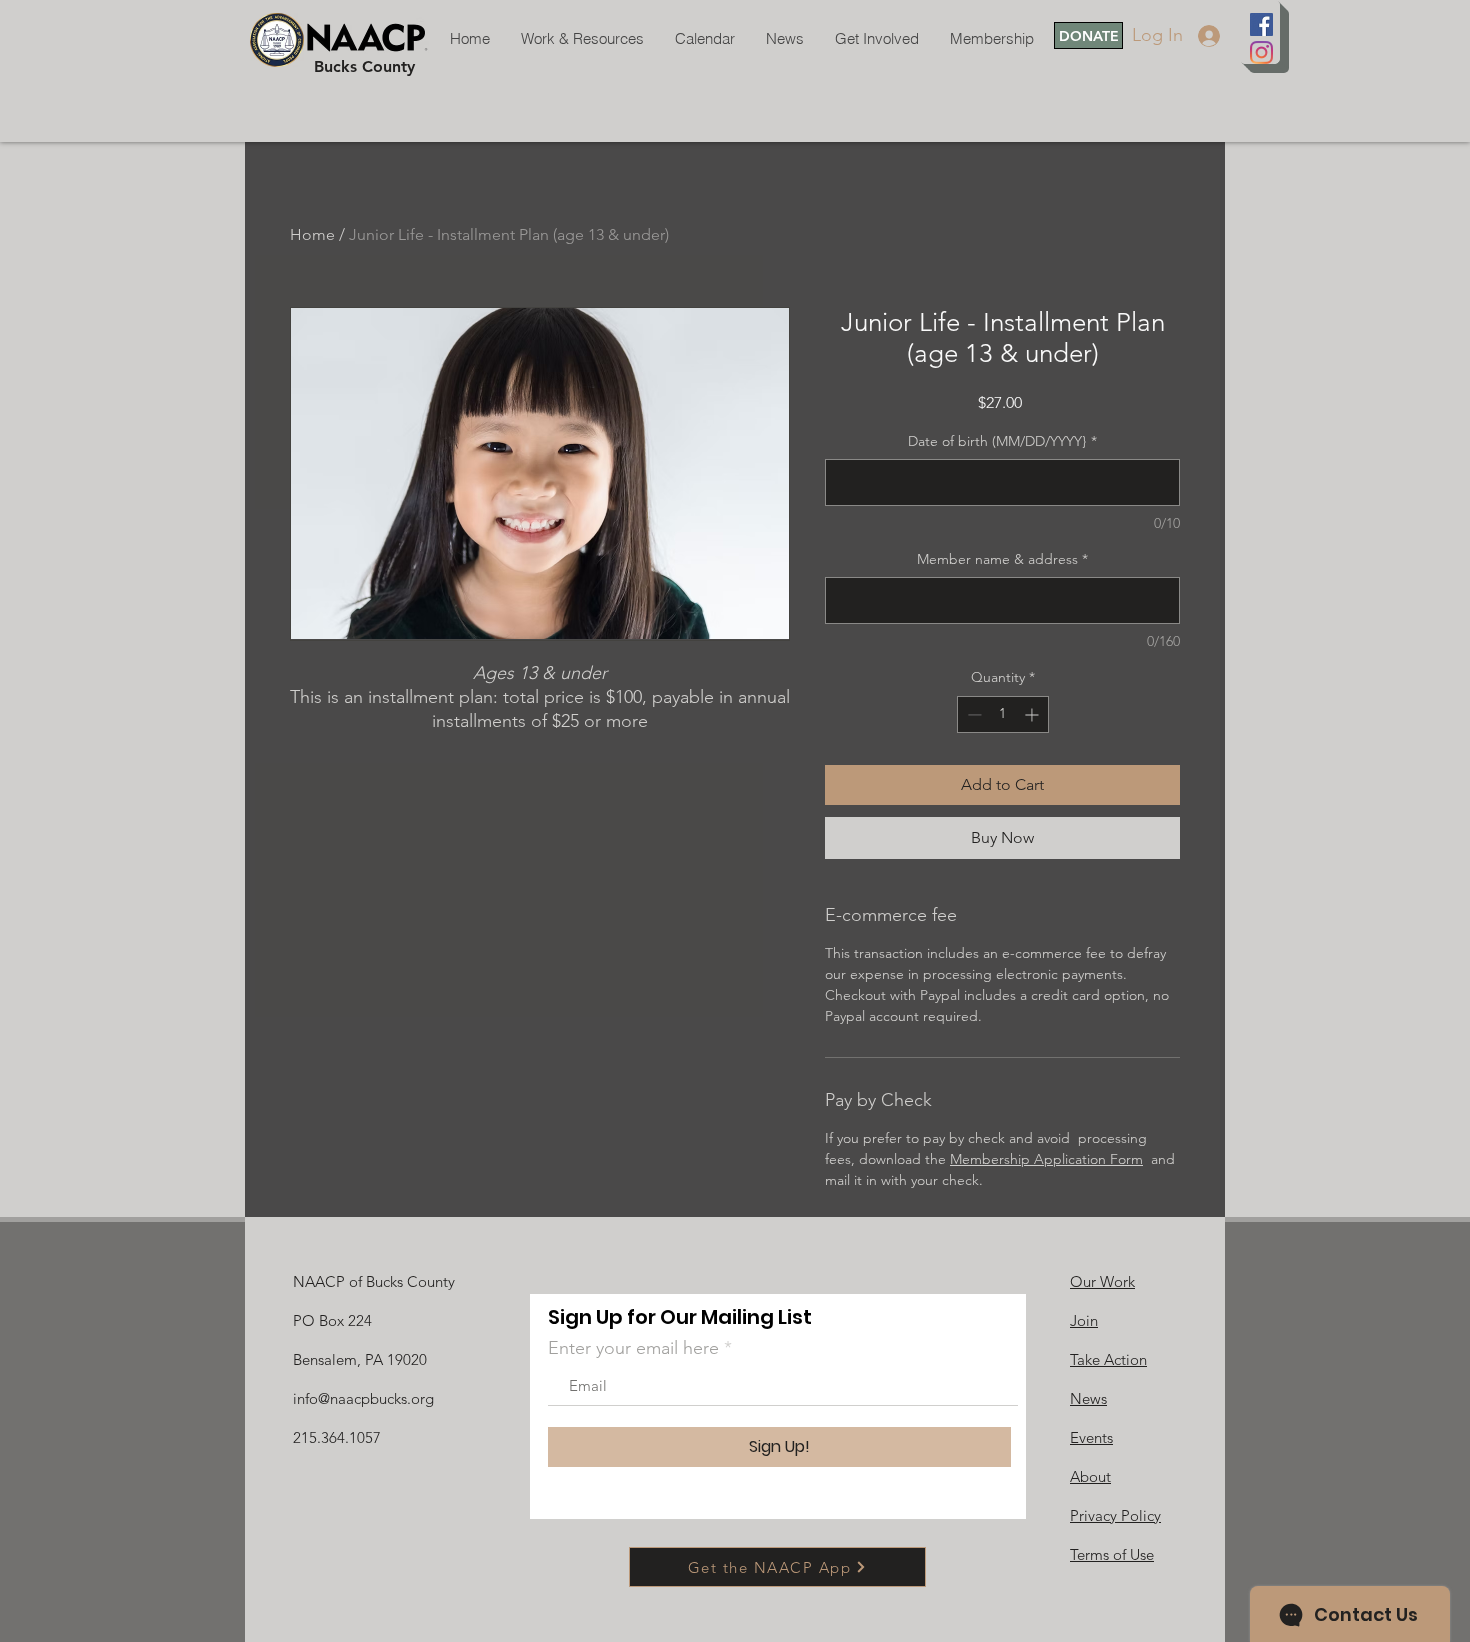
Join (1084, 1320)
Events (1091, 1437)
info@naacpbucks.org (363, 1398)
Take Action (1108, 1359)
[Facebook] (1261, 24)
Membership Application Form (1046, 1159)
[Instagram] (1261, 52)
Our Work (1102, 1281)
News (1088, 1398)
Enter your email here (633, 1348)
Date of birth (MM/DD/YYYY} (1002, 441)
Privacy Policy (1115, 1515)
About (1090, 1476)
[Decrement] (972, 714)
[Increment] (1033, 714)
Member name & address (1002, 559)
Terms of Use (1112, 1554)
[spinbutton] (1003, 714)
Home (312, 234)
